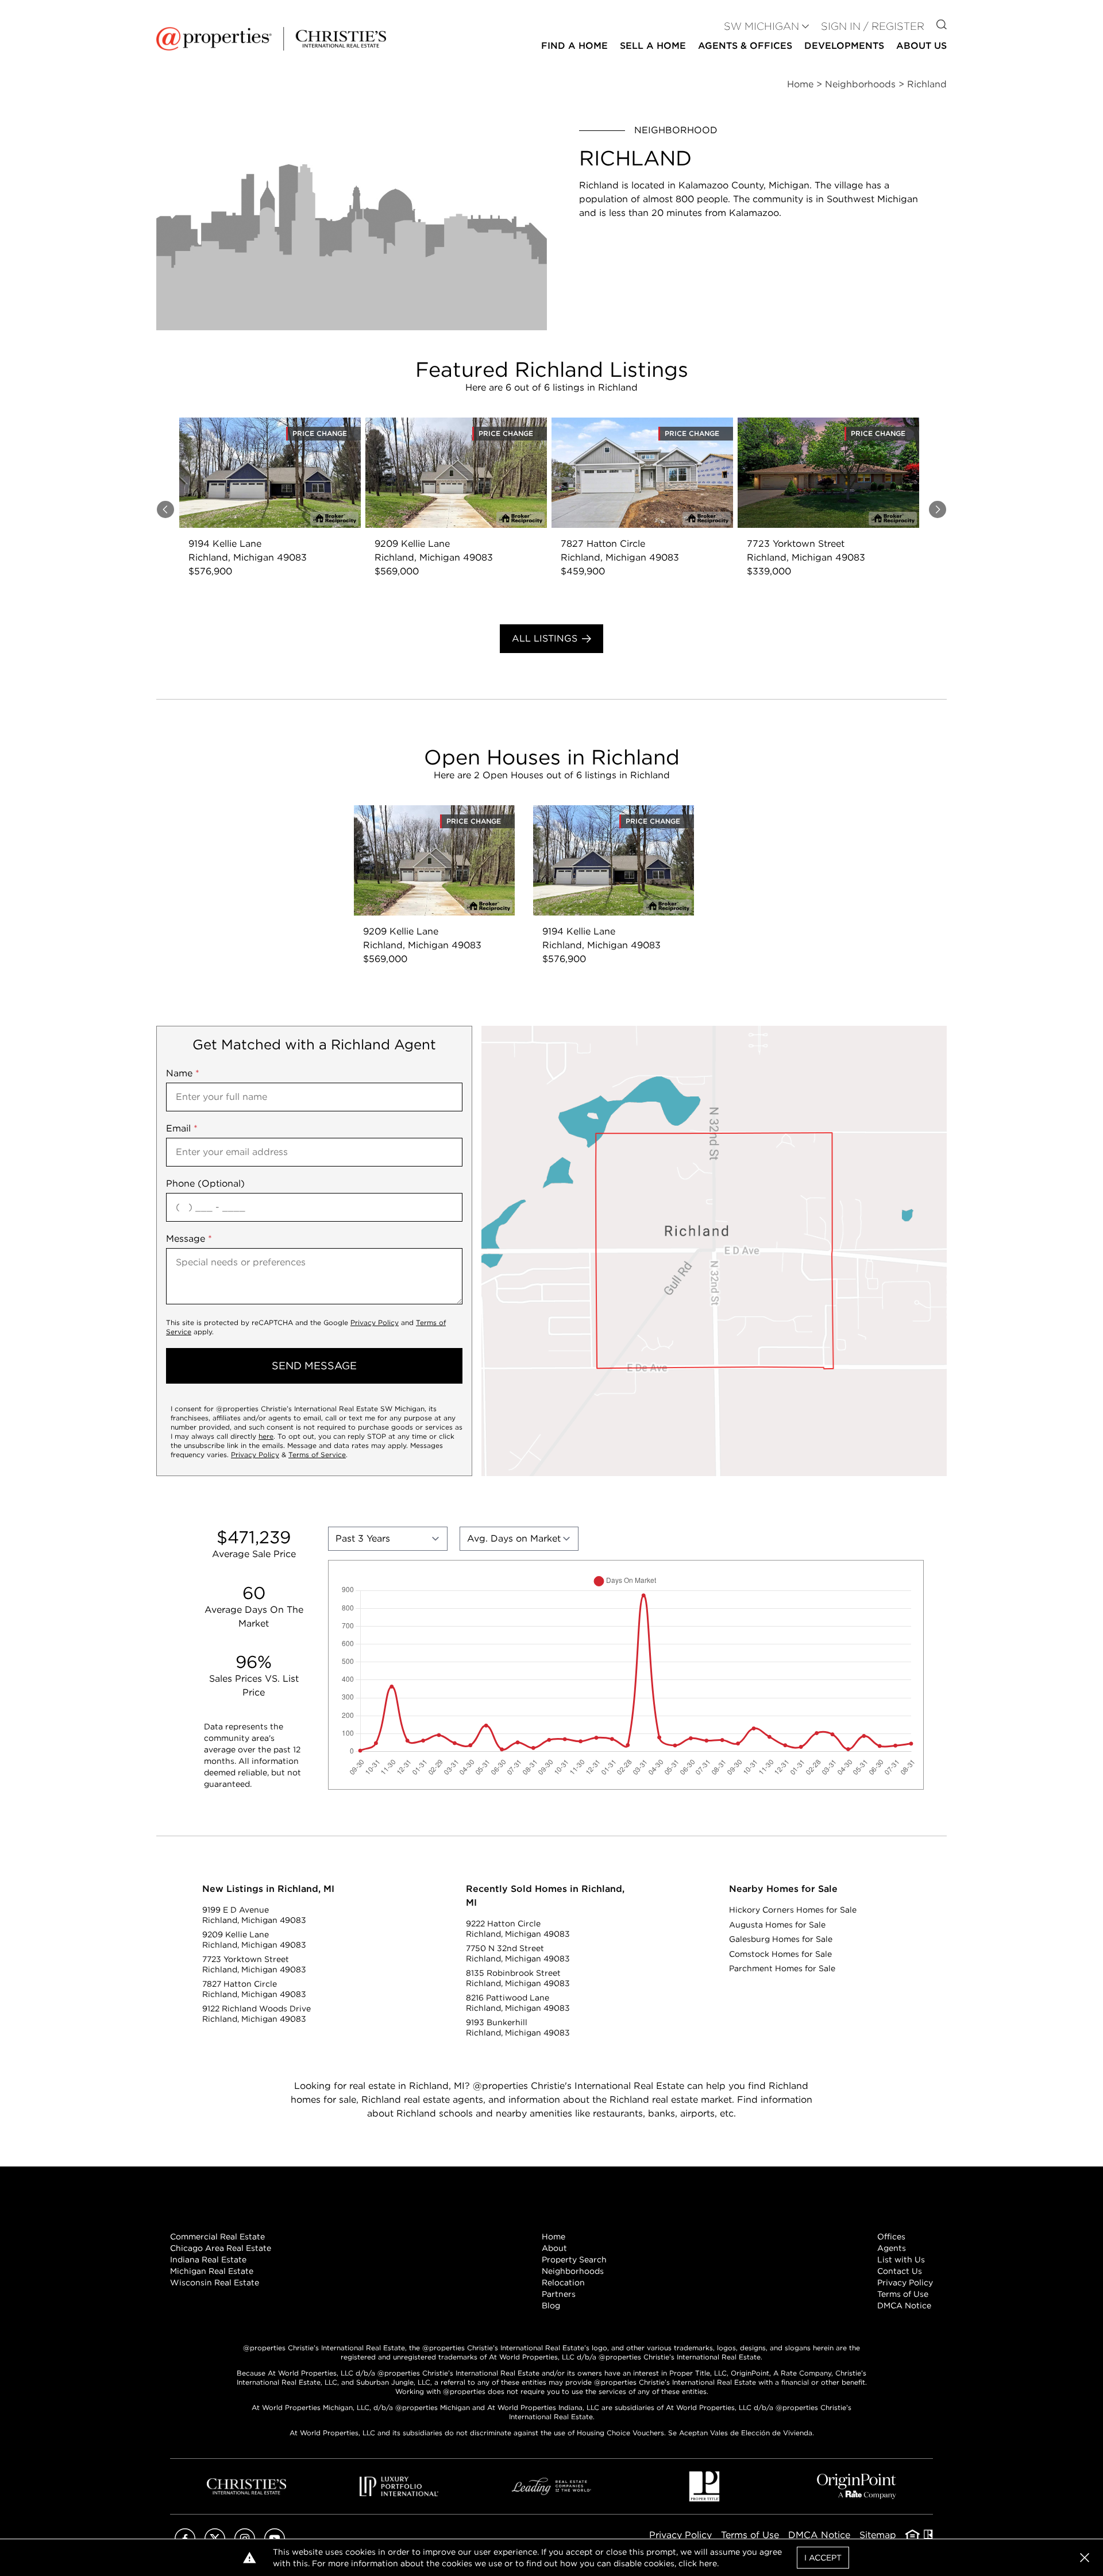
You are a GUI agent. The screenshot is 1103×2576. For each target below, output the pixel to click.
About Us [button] (921, 46)
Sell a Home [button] (653, 46)
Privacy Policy (375, 1322)
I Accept (823, 2558)
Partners (559, 2294)
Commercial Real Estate (217, 2237)
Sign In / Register (873, 26)
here (266, 1436)
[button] (714, 1251)
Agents (892, 2248)
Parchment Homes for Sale (782, 1968)
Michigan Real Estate (212, 2271)
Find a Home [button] (574, 46)
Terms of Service (317, 1455)
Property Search (574, 2260)
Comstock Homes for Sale (780, 1954)
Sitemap (878, 2535)
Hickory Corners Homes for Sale (793, 1910)
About (554, 2248)
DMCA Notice (904, 2305)
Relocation (563, 2283)
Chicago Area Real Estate (221, 2248)
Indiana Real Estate (208, 2260)
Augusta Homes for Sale (777, 1925)
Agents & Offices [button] (745, 46)
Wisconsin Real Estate (215, 2283)
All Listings (545, 638)
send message (314, 1366)
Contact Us (900, 2271)
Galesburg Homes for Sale (781, 1939)
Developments (844, 46)
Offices (891, 2237)
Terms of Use (903, 2294)
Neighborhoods (573, 2271)
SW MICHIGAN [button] (761, 26)
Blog (551, 2305)
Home (554, 2237)
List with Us (901, 2260)
